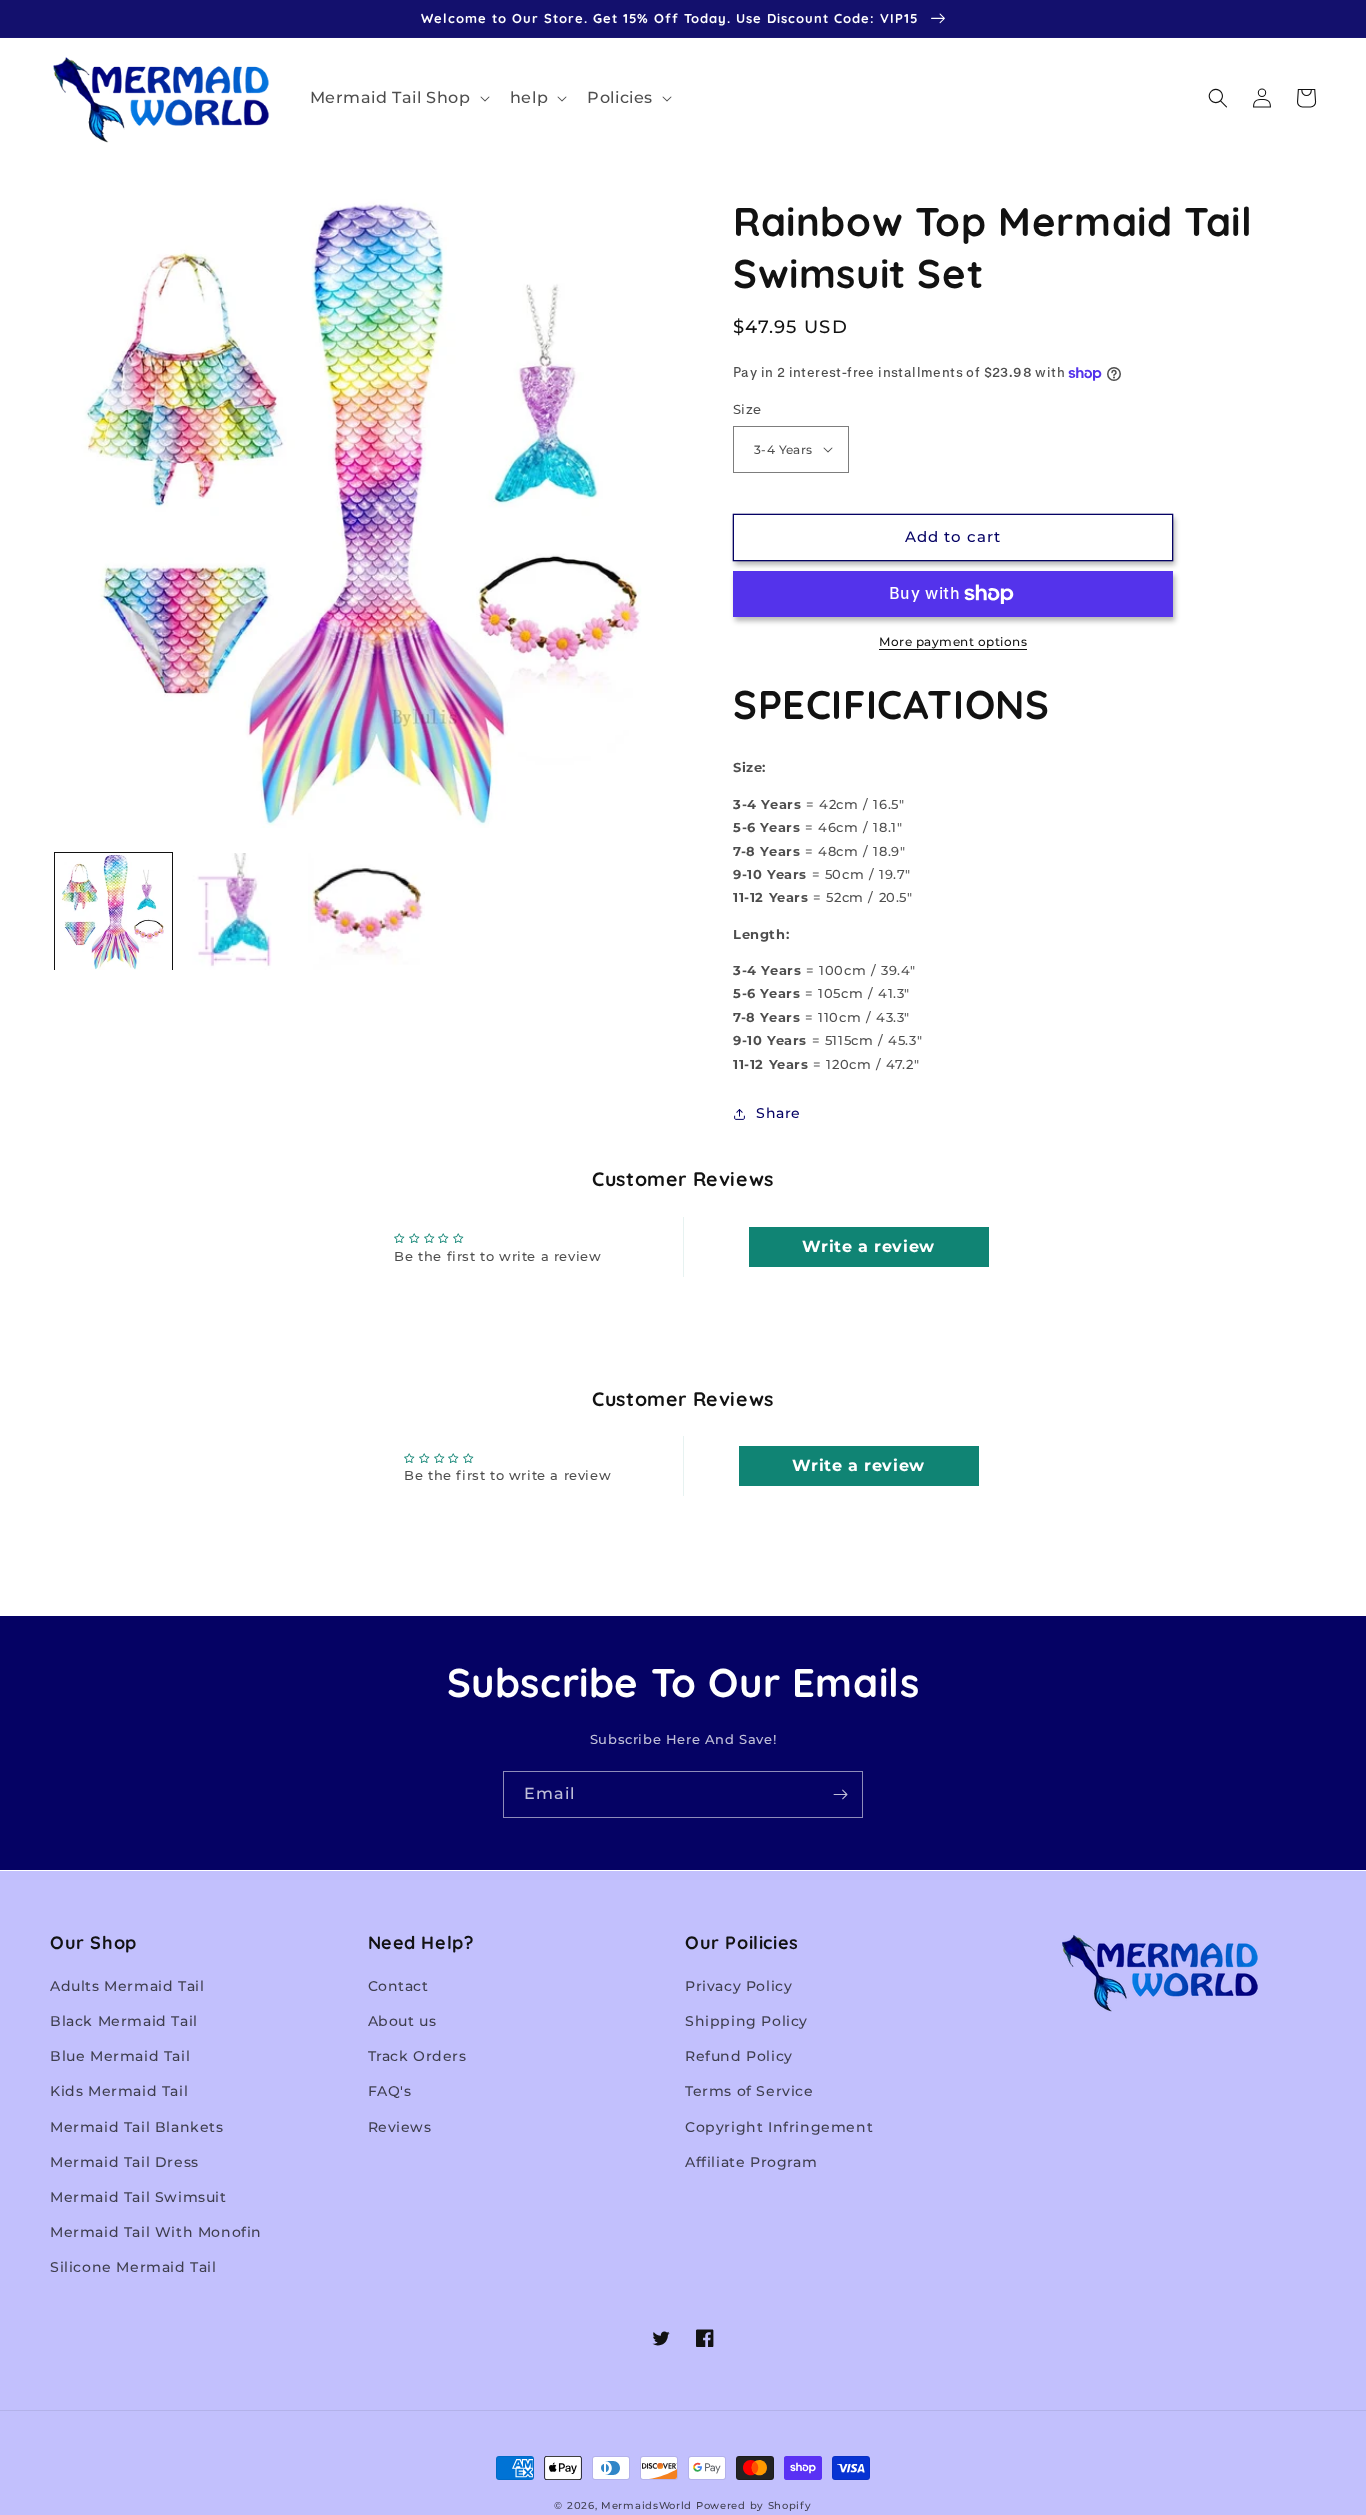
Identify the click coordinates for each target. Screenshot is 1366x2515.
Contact (398, 1986)
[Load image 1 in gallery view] (113, 911)
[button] (398, 98)
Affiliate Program (751, 2162)
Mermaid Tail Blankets (137, 2127)
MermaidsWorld (646, 2505)
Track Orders (417, 2056)
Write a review (868, 1246)
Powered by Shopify (754, 2505)
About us (402, 2021)
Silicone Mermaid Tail (133, 2267)
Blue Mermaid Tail (120, 2056)
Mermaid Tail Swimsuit (138, 2197)
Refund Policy (739, 2056)
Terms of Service (749, 2091)
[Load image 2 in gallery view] (240, 911)
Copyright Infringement (779, 2127)
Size (747, 409)
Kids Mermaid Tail (119, 2091)
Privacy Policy (738, 1986)
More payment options (953, 641)
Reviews (400, 2127)
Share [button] (778, 1113)
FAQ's (390, 2091)
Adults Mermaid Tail (127, 1986)
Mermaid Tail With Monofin (156, 2232)
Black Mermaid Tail (124, 2021)
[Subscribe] (840, 1794)
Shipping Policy (746, 2021)
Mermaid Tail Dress (124, 2162)
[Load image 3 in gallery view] (366, 911)
